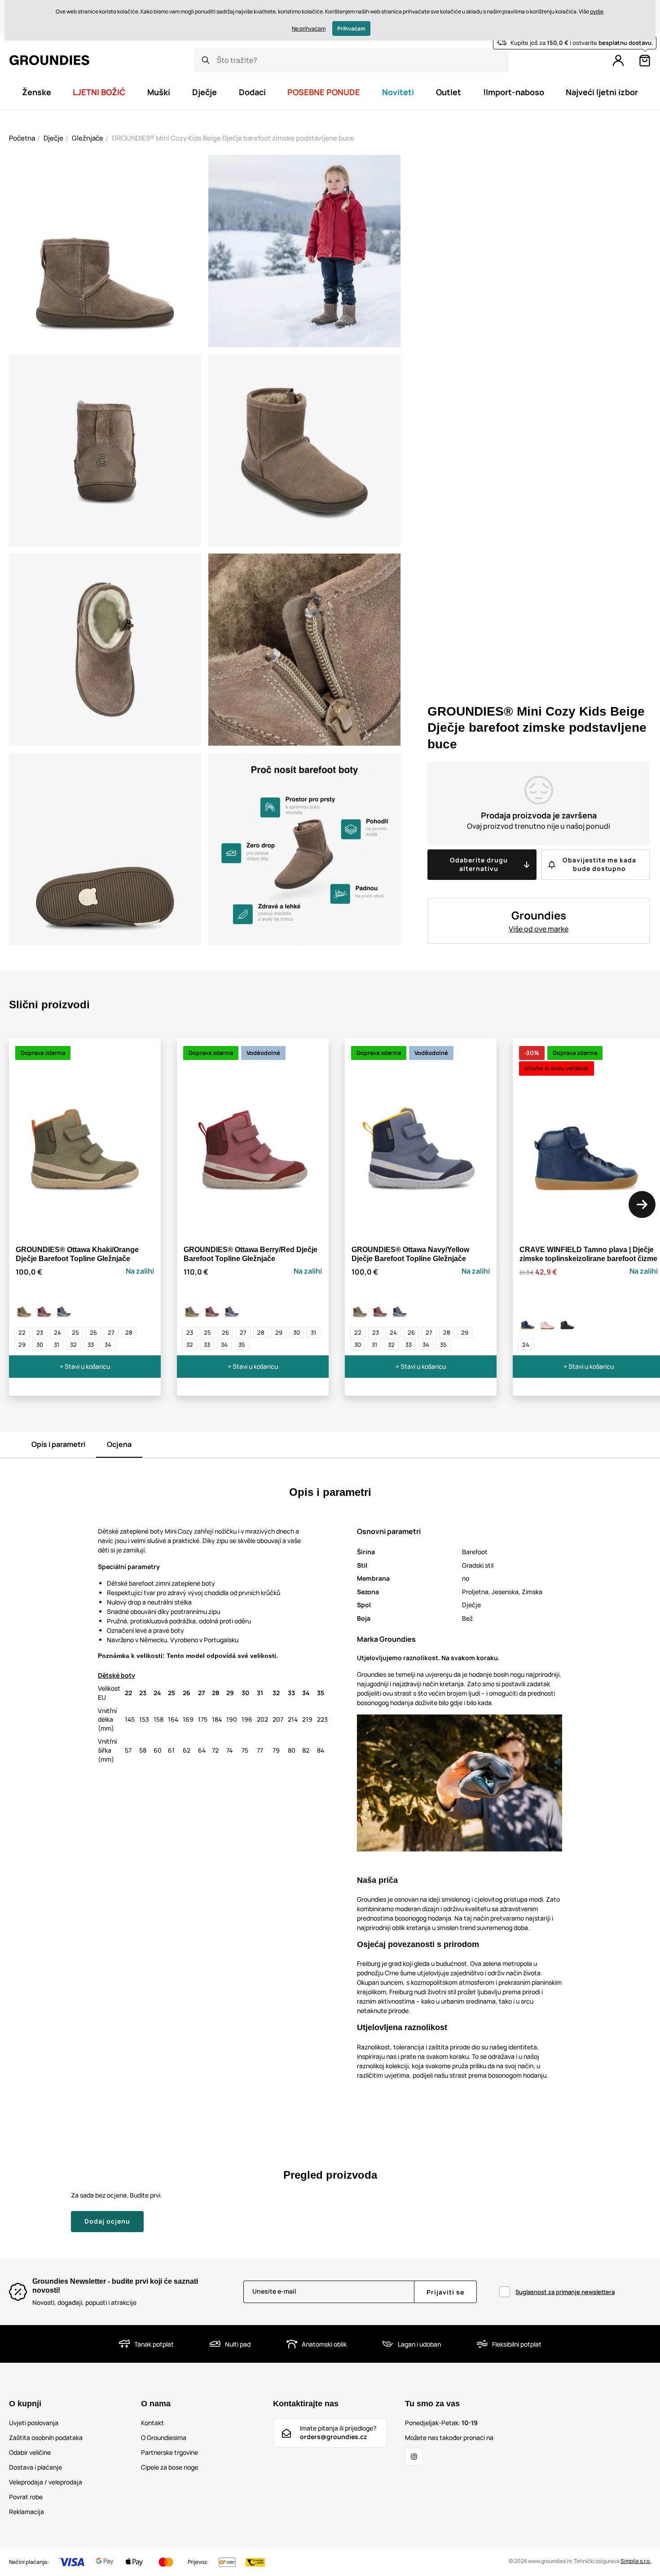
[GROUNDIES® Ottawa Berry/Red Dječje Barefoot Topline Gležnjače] (44, 1310)
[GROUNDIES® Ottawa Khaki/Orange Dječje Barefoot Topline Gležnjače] (24, 1310)
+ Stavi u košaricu (85, 1366)
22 (22, 1332)
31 (57, 1345)
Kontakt (152, 2423)
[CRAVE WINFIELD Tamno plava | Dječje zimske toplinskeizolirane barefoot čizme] (528, 1323)
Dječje (53, 138)
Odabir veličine (30, 2452)
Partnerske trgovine (169, 2452)
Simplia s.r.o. (636, 2561)
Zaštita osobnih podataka (46, 2438)
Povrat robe (26, 2497)
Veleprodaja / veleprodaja (46, 2482)
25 (75, 1332)
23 (40, 1332)
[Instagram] (414, 2457)
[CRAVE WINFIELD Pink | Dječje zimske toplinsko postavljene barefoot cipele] (548, 1323)
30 (40, 1345)
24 (57, 1332)
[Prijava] (618, 61)
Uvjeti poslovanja (34, 2423)
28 (129, 1332)
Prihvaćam (351, 29)
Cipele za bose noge (169, 2467)
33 (91, 1345)
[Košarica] (645, 61)
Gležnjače (88, 138)
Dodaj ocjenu (107, 2221)
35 (242, 1345)
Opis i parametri (58, 1444)
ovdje (597, 11)
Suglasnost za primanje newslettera (565, 2292)
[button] (642, 1204)
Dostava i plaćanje (35, 2467)
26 (93, 1332)
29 (22, 1345)
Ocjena (119, 1444)
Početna (22, 138)
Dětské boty (117, 1675)
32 (73, 1345)
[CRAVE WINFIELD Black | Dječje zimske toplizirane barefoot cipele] (568, 1323)
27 (111, 1332)
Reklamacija (26, 2512)
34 (108, 1345)
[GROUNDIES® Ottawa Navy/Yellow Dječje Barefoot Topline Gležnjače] (64, 1310)
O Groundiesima (164, 2438)
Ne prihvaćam (309, 29)
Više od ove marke (539, 929)
